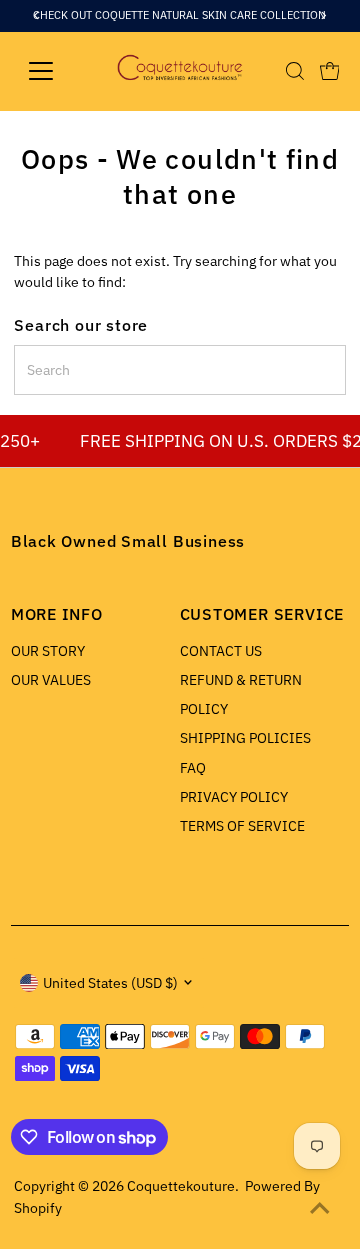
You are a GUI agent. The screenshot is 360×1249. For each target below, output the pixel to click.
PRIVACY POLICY (234, 797)
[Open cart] (330, 71)
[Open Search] (295, 71)
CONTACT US (221, 651)
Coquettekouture (181, 1186)
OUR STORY (48, 651)
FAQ (193, 768)
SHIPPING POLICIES (245, 738)
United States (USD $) (110, 983)
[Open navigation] (53, 71)
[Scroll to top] (320, 1209)
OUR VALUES (51, 680)
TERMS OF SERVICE (242, 826)
